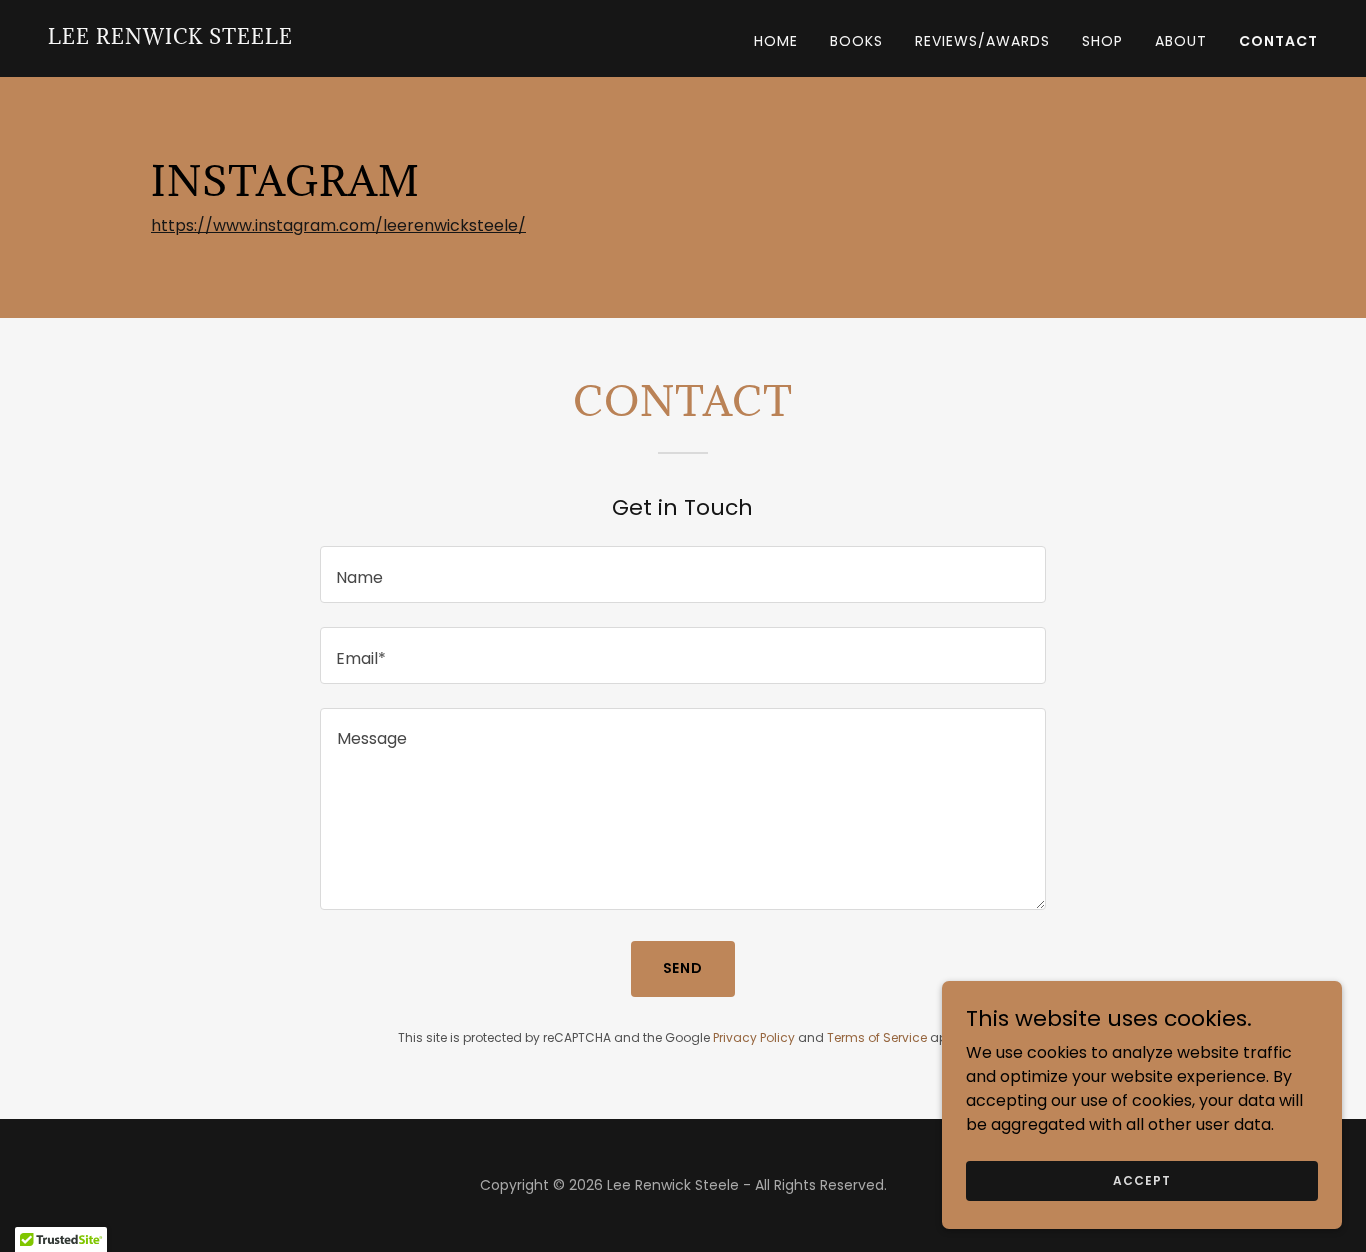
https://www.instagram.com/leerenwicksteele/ (338, 225)
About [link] (1181, 41)
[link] (170, 38)
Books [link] (856, 41)
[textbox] (682, 574)
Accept (1141, 1179)
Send (683, 968)
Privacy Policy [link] (754, 1037)
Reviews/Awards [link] (982, 41)
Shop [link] (1102, 41)
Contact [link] (1278, 41)
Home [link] (776, 41)
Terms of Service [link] (877, 1037)
